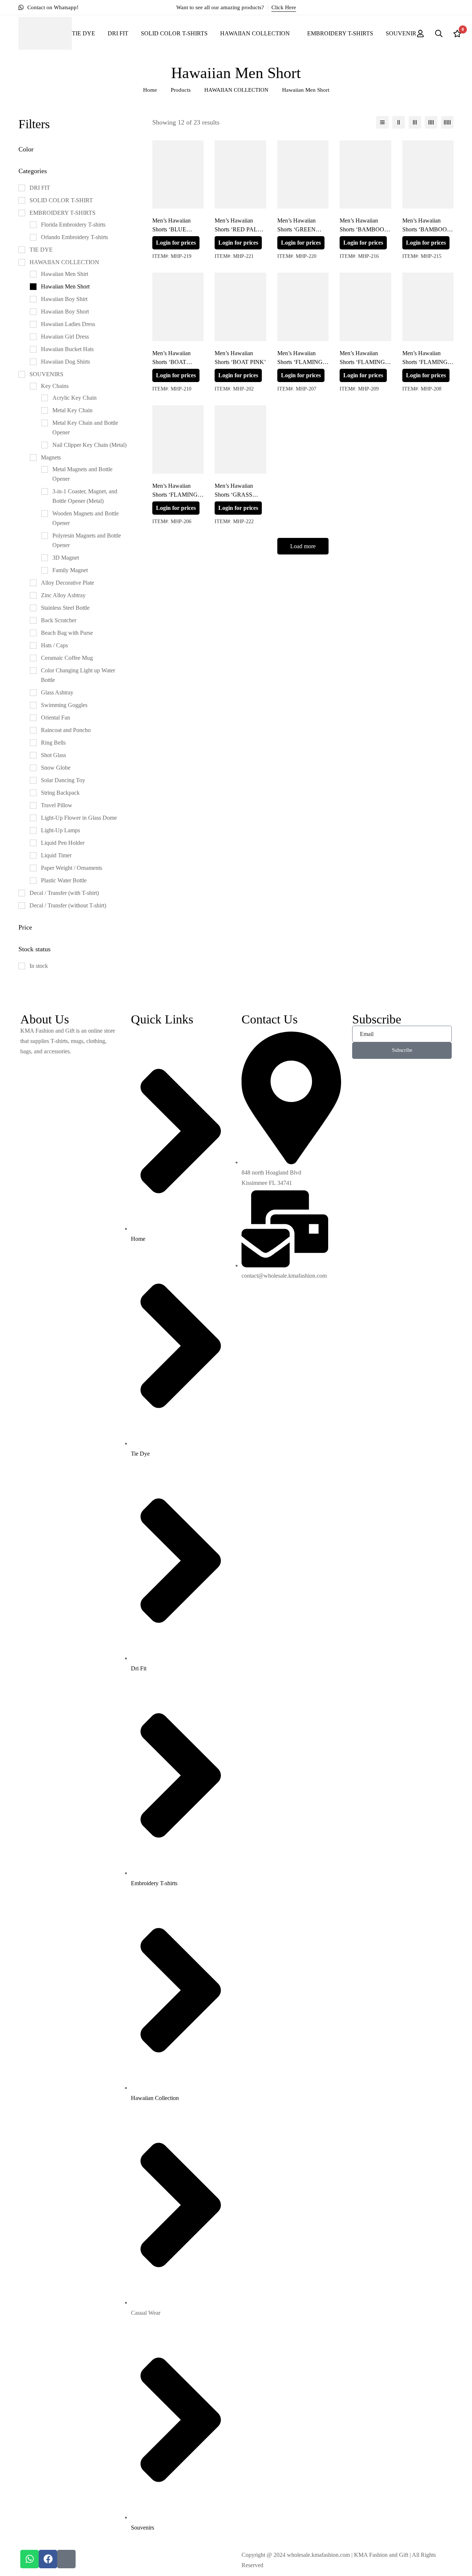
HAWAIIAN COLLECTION (236, 90)
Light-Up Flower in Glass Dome (79, 818)
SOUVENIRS (46, 374)
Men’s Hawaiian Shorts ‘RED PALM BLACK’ (239, 229)
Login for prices (176, 243)
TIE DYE (41, 250)
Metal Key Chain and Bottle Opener (85, 428)
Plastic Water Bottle (64, 880)
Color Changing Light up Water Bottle (78, 675)
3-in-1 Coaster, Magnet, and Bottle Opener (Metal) (85, 496)
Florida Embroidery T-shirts (73, 225)
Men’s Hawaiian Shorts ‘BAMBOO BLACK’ (362, 229)
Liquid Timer (56, 855)
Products (181, 90)
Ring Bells (53, 743)
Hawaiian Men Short (65, 286)
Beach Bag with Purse (67, 633)
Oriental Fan (55, 717)
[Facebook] (48, 2559)
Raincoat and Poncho (66, 730)
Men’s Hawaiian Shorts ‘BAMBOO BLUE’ (425, 229)
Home (150, 90)
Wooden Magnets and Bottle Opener (86, 518)
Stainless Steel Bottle (65, 608)
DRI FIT (40, 188)
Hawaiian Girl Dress (65, 337)
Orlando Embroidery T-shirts (74, 237)
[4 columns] (431, 122)
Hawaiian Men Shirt (65, 274)
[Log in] (420, 34)
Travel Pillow (57, 805)
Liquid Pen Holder (63, 843)
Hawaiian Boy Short (65, 311)
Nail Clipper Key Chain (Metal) (89, 445)
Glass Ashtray (57, 692)
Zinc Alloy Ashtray (63, 595)
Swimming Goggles (64, 705)
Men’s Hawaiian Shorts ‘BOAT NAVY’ (171, 362)
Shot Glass (53, 755)
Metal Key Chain (72, 410)
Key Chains (55, 386)
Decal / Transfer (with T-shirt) (64, 893)
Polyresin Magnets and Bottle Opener (87, 540)
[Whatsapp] (29, 2559)
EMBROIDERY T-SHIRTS (63, 213)
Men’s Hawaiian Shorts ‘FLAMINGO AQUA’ (302, 362)
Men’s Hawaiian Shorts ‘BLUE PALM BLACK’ (172, 229)
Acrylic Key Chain (74, 398)
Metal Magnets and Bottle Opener (82, 474)
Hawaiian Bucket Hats (67, 349)
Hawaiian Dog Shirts (65, 362)
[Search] (439, 34)
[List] (382, 122)
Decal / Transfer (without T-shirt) (68, 905)
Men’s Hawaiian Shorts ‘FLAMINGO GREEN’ (365, 362)
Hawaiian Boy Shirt (64, 299)
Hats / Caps (54, 645)
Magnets (51, 457)
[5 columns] (447, 122)
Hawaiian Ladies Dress (68, 324)
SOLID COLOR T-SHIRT (61, 200)
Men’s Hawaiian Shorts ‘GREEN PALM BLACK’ (297, 229)
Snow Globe (56, 768)
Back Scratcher (59, 620)
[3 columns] (415, 122)
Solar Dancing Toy (63, 780)
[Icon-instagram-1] (66, 2559)
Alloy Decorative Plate (67, 583)
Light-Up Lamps (60, 830)
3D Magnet (66, 558)
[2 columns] (399, 122)
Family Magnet (70, 570)
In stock (39, 966)
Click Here (284, 7)
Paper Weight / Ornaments (72, 868)
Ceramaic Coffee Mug (67, 658)
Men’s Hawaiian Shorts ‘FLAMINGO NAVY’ (427, 362)
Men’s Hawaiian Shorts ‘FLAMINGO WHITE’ (177, 495)
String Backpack (60, 793)
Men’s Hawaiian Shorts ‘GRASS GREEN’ (234, 495)
